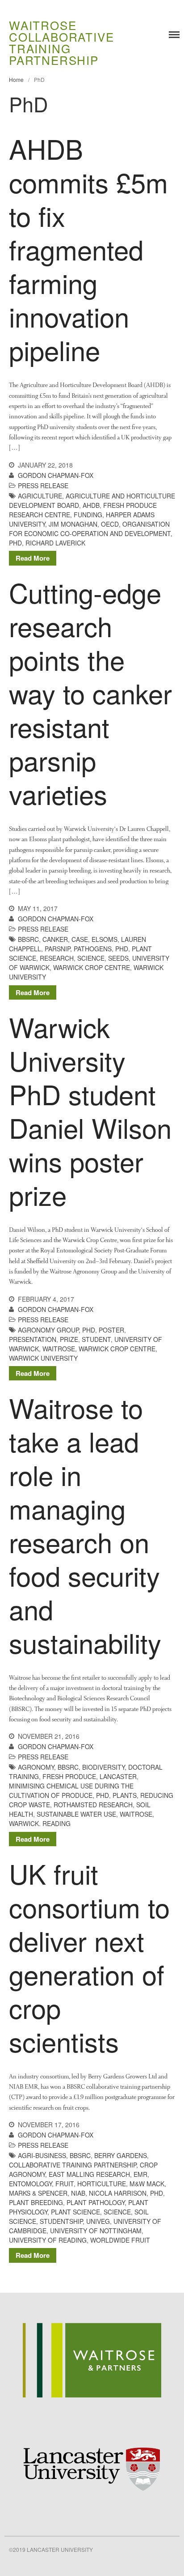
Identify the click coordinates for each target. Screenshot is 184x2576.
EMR (140, 2174)
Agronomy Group (48, 1330)
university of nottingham (96, 2231)
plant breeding (36, 2202)
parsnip (57, 949)
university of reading (48, 2240)
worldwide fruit (120, 2240)
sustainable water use (76, 1814)
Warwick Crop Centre (92, 967)
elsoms (105, 939)
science (91, 958)
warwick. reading (40, 1823)
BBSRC (28, 939)
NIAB (78, 2193)
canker (55, 939)
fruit (65, 2184)
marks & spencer (38, 2193)
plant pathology (96, 2202)
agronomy (36, 1767)
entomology (30, 2184)
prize (69, 1339)
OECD (110, 524)
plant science (75, 2212)
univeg (98, 2221)
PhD (15, 543)
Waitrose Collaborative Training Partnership (61, 42)
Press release (43, 485)
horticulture (102, 2184)
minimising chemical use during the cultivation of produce (71, 1790)
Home (16, 79)
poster (111, 1330)
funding (88, 515)
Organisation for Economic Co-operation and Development (90, 529)
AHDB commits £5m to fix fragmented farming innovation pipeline (88, 249)
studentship (61, 2221)
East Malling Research (89, 2174)
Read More (33, 558)
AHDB (91, 505)
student (96, 1339)
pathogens (93, 949)
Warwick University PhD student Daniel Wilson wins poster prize (90, 1110)
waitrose (59, 1349)
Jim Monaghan (73, 524)
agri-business (42, 2155)
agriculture (40, 496)
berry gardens (121, 2155)
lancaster (118, 1776)
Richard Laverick (55, 543)
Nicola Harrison (118, 2193)
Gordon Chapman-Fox (56, 475)
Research (57, 958)
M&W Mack (147, 2184)
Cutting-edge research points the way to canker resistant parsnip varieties (90, 693)
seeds (118, 958)
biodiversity (103, 1767)
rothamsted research (93, 1805)
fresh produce (69, 1776)
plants (125, 1795)
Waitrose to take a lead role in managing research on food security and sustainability (85, 1525)
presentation (33, 1339)
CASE (80, 939)
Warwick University (43, 1358)
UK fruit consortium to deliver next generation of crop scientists (89, 1957)
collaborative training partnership (73, 2165)
